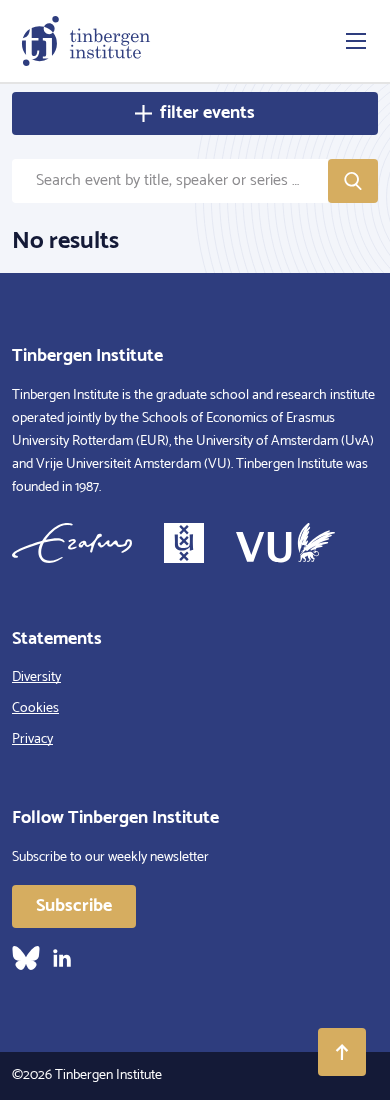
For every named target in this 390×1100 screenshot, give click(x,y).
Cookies (35, 708)
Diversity (36, 677)
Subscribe (74, 906)
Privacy (32, 739)
